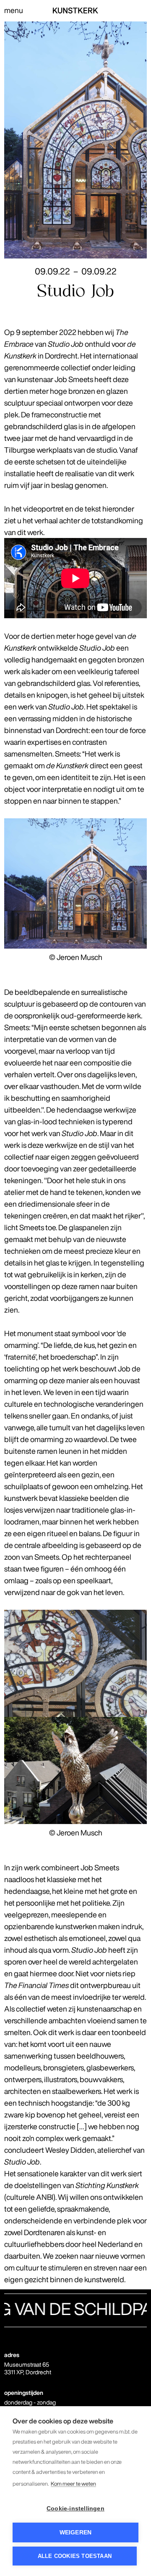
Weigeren (76, 2532)
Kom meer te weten (73, 2484)
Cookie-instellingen (75, 2509)
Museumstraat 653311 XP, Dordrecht (28, 2368)
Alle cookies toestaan (75, 2556)
